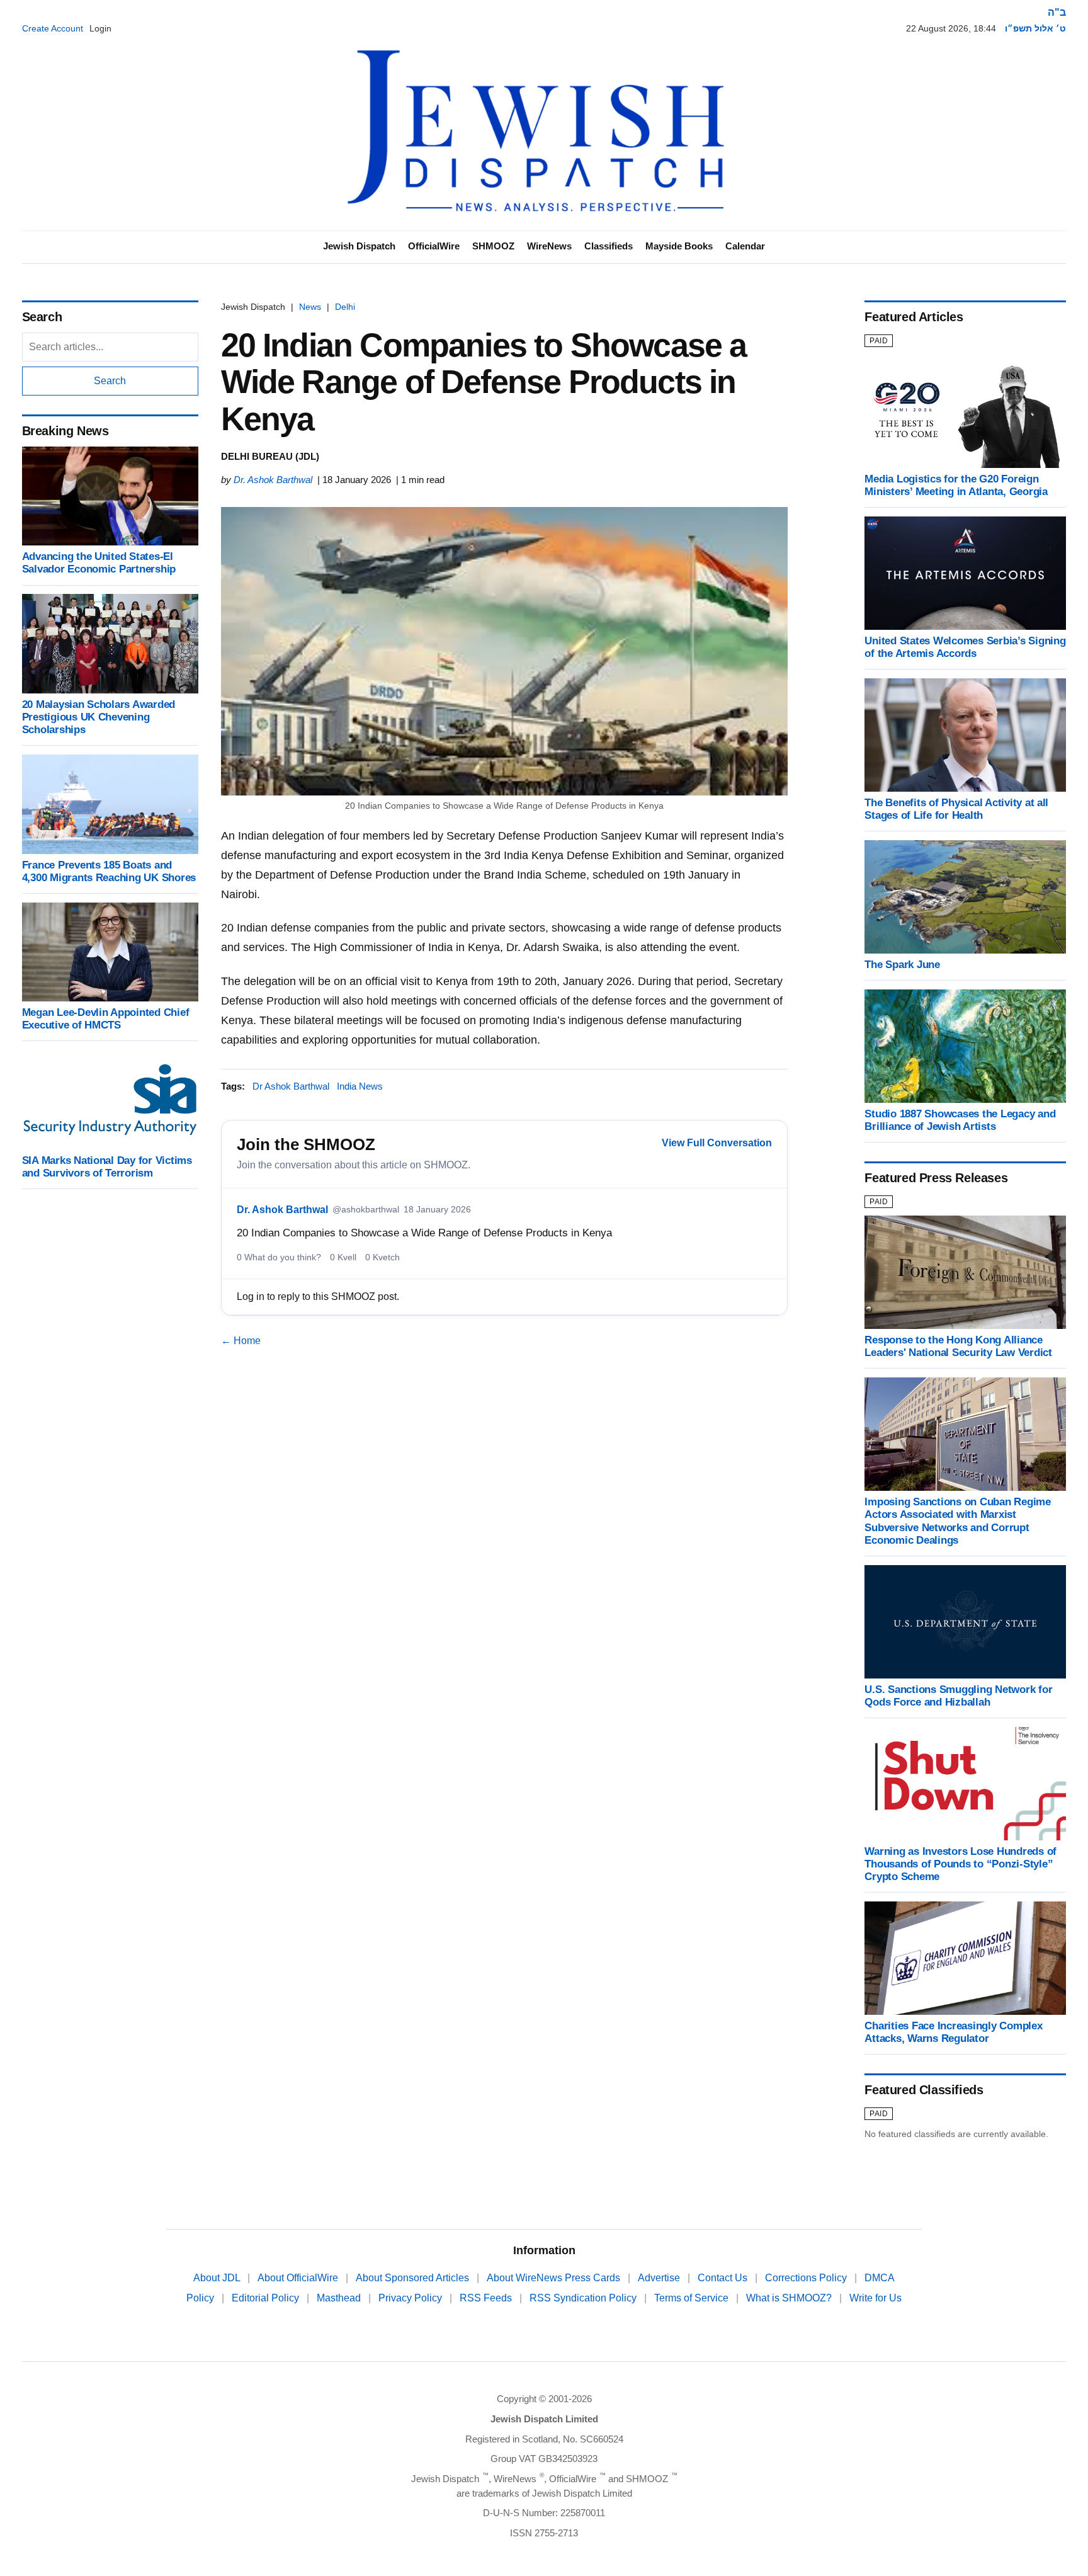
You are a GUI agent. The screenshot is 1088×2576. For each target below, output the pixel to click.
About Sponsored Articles (414, 2278)
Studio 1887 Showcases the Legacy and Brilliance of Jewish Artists (960, 1120)
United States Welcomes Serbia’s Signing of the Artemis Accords (965, 647)
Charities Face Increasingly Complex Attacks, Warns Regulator (953, 2032)
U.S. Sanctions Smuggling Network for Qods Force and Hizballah (958, 1696)
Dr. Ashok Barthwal (273, 480)
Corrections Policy (807, 2278)
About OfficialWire (299, 2278)
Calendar (745, 246)
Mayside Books (679, 246)
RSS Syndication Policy (584, 2298)
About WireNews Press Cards (555, 2278)
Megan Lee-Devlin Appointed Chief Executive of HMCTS (106, 1019)
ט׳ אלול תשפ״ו (1035, 28)
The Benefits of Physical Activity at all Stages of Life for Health (956, 809)
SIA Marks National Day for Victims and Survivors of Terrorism (107, 1167)
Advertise (660, 2278)
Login (100, 28)
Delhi (345, 307)
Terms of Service (693, 2298)
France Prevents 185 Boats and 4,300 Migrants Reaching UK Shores (109, 871)
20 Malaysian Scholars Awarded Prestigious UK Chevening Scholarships (99, 717)
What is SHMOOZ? (790, 2298)
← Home (241, 1341)
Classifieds (609, 246)
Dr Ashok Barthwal (291, 1086)
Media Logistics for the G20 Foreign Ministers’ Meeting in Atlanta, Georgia (956, 485)
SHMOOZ (493, 246)
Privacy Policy (411, 2298)
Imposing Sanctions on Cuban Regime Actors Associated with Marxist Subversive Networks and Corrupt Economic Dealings (957, 1521)
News (310, 307)
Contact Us (724, 2278)
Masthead (340, 2298)
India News (360, 1086)
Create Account (53, 28)
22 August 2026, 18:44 (951, 28)
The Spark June (902, 965)
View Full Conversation (717, 1143)
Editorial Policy (267, 2298)
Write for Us (875, 2298)
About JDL (218, 2278)
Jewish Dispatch (359, 246)
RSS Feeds (487, 2298)
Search (110, 381)
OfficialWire (434, 246)
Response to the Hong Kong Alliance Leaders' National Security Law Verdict (958, 1346)
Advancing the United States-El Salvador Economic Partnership (99, 563)
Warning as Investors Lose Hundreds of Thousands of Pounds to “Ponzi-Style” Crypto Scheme (960, 1864)
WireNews (549, 246)
